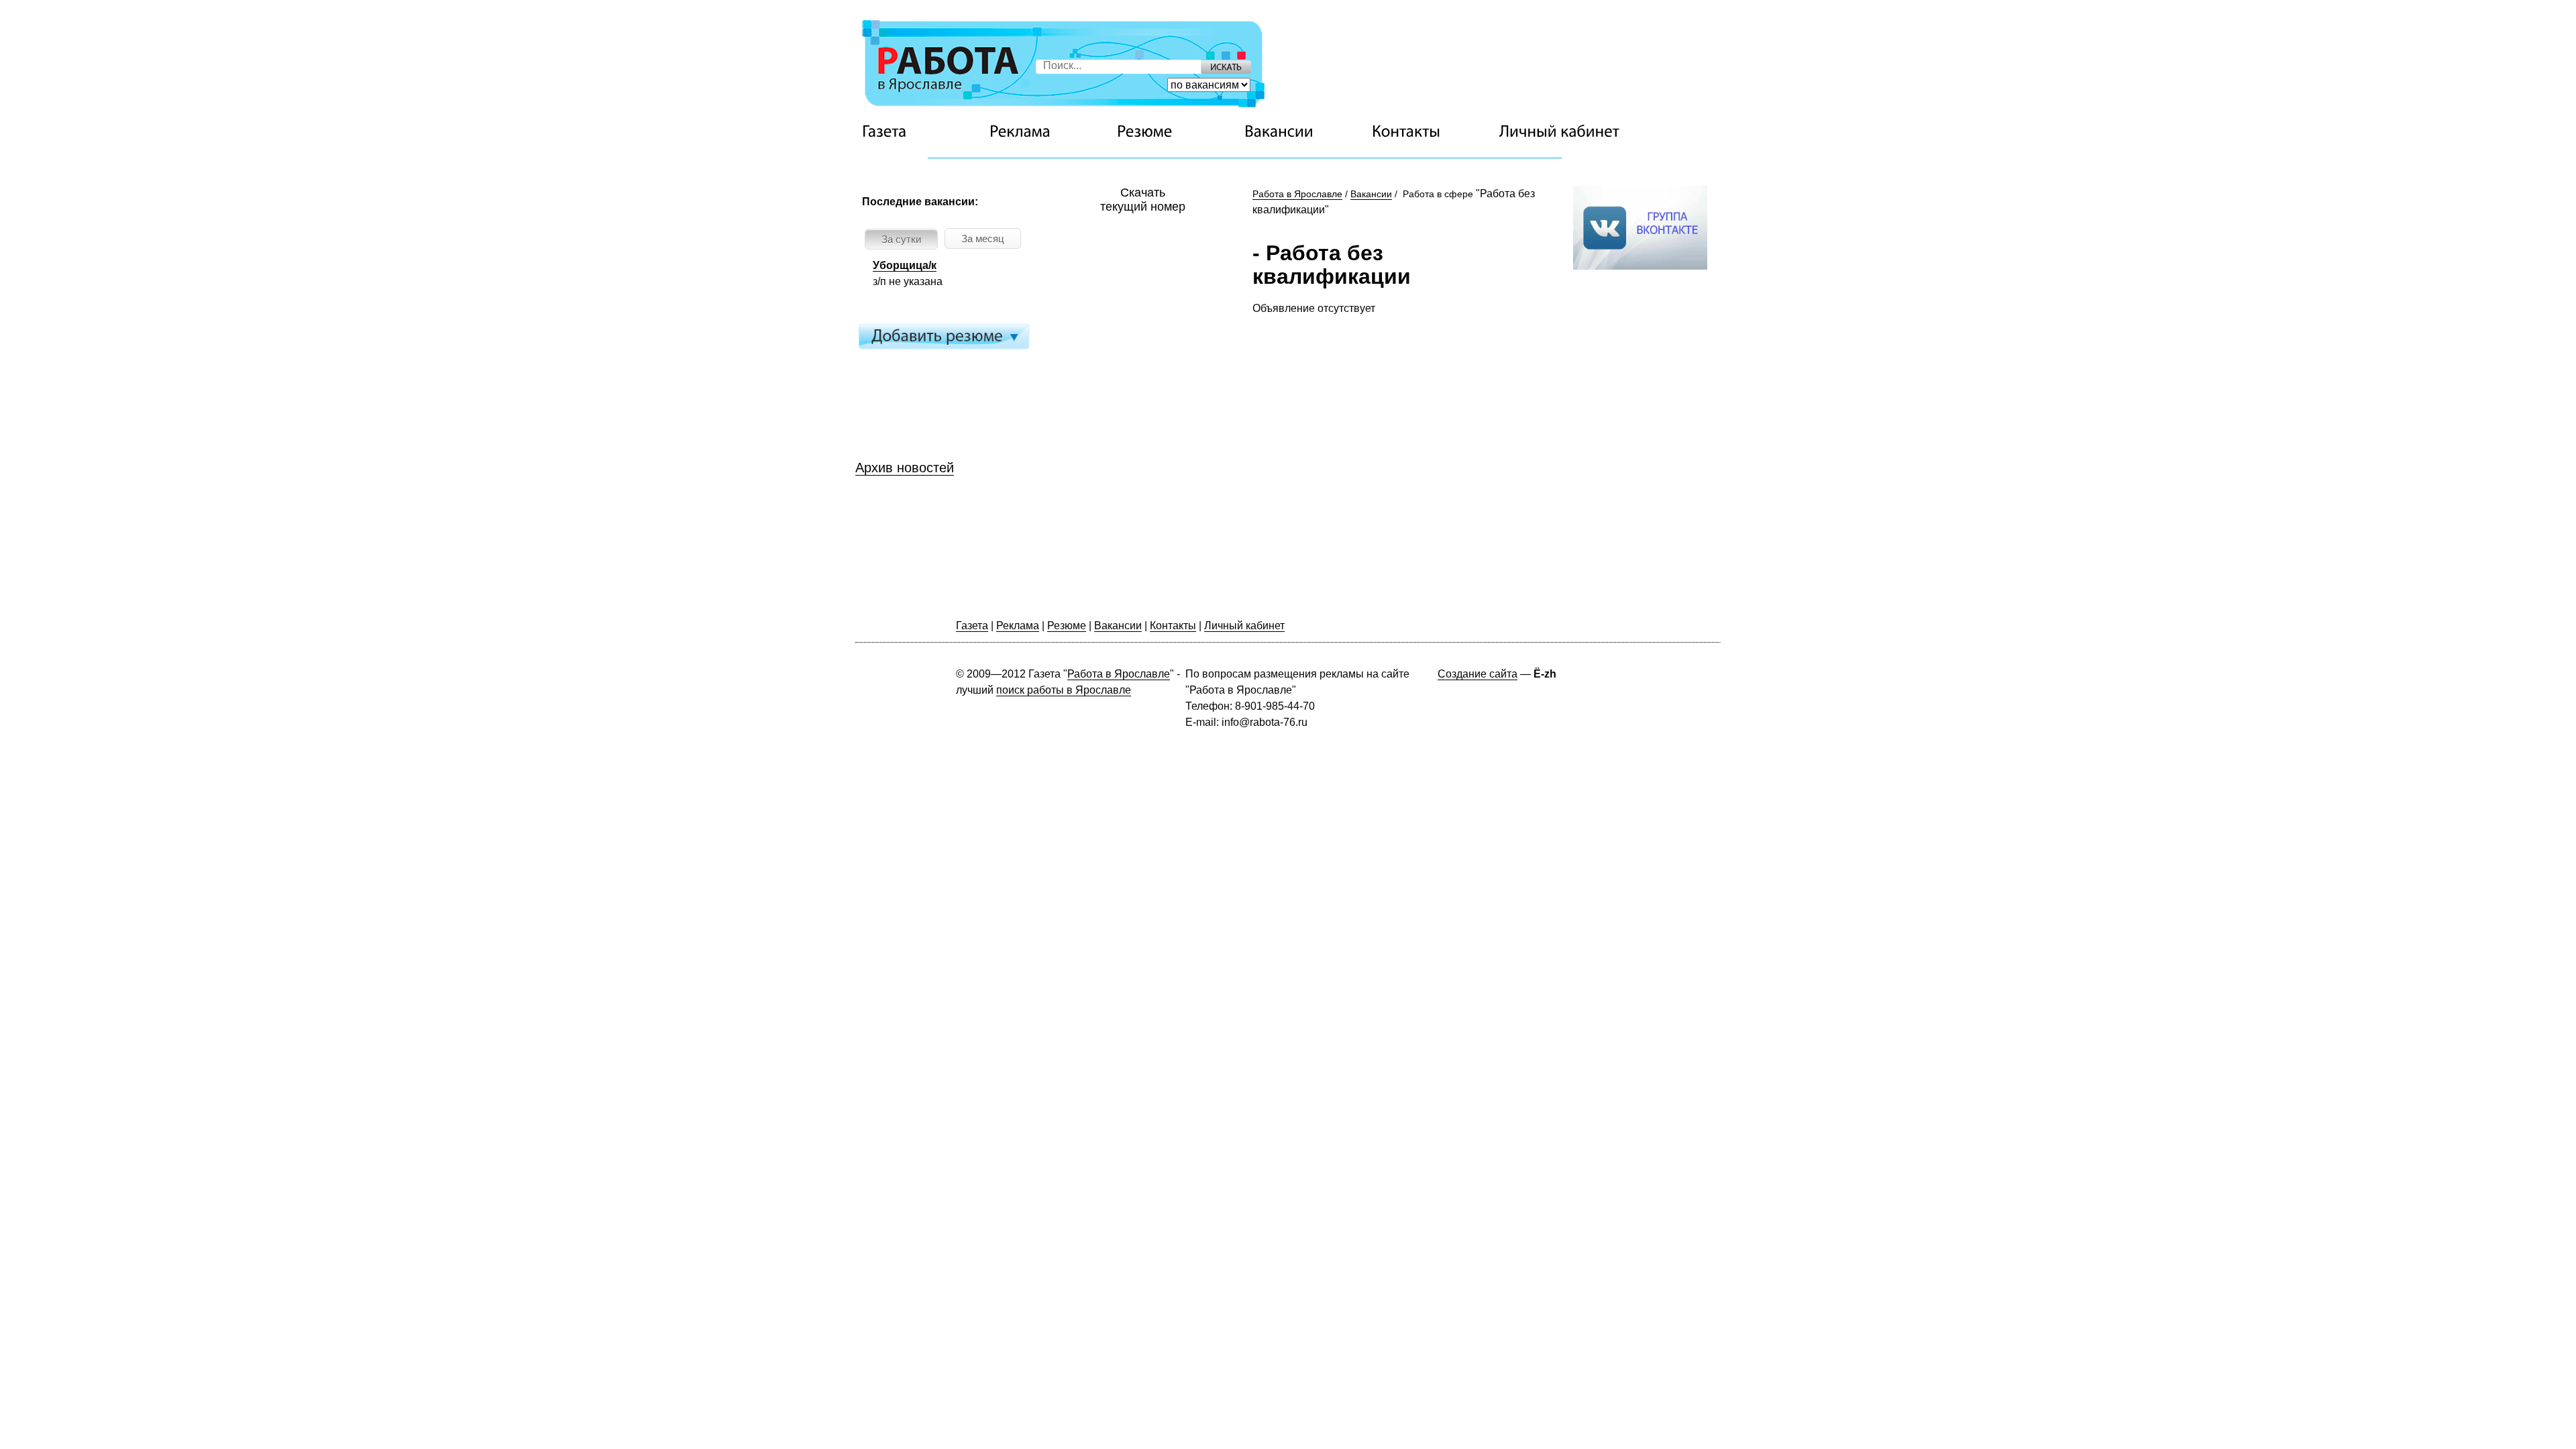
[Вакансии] (1305, 131)
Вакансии (1371, 194)
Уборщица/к (905, 265)
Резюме (1067, 626)
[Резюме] (1177, 131)
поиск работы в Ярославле (1064, 690)
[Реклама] (1050, 131)
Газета (972, 626)
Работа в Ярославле (1297, 194)
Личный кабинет (1244, 626)
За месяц (983, 238)
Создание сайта (1478, 674)
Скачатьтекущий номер (1143, 200)
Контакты (1173, 626)
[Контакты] (1432, 131)
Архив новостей (905, 468)
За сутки (901, 239)
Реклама (1018, 626)
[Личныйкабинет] (1560, 131)
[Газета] (922, 131)
